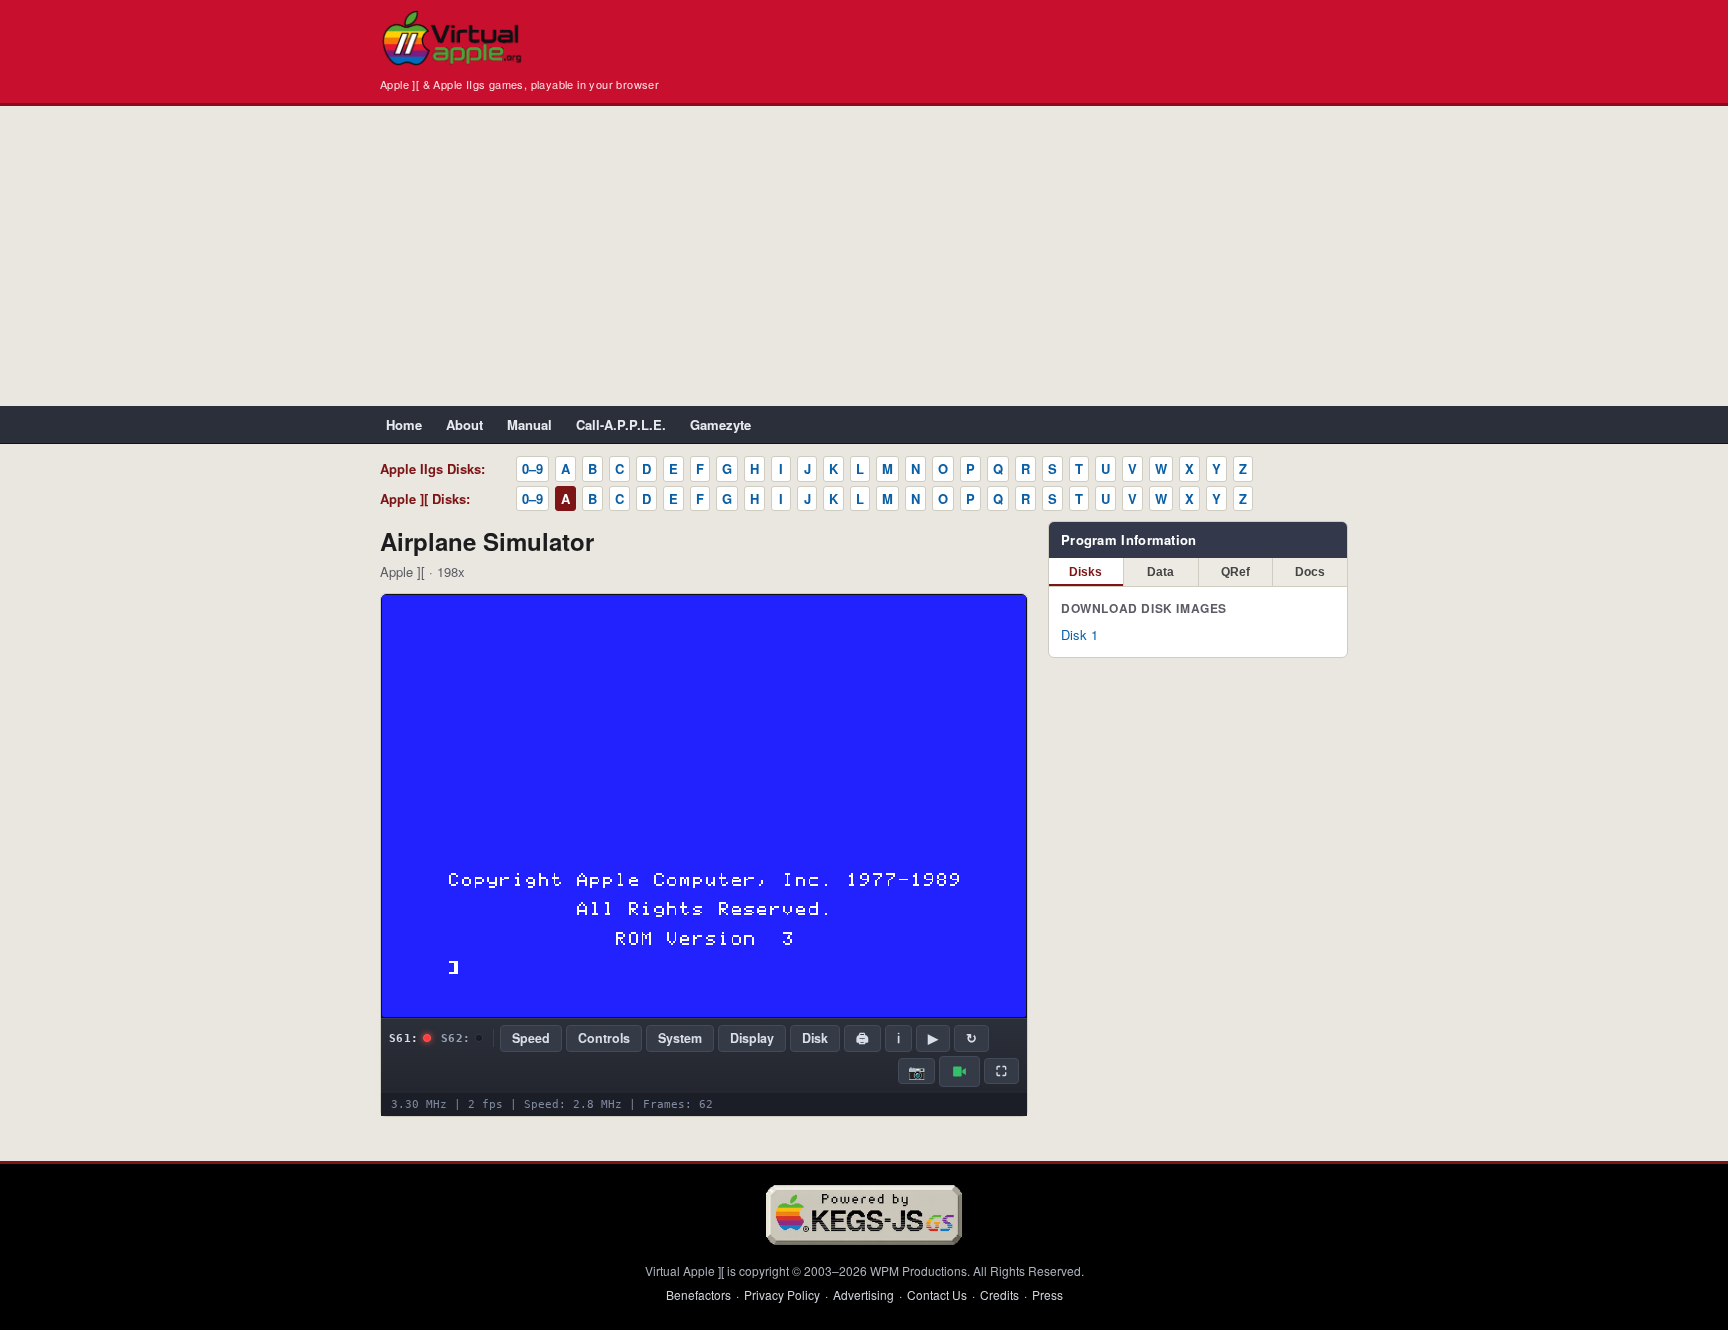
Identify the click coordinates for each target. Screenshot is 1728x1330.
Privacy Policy (782, 1294)
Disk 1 (1079, 634)
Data (1160, 572)
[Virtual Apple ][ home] (451, 38)
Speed (531, 1038)
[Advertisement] (864, 256)
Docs (1310, 572)
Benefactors (698, 1294)
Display (752, 1038)
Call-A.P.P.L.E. (621, 424)
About (464, 424)
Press (1047, 1294)
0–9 (532, 468)
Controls (604, 1038)
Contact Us (937, 1294)
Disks (1085, 572)
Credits (999, 1294)
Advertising (863, 1294)
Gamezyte (720, 424)
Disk (815, 1038)
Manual (529, 424)
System (680, 1038)
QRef (1235, 572)
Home (404, 424)
